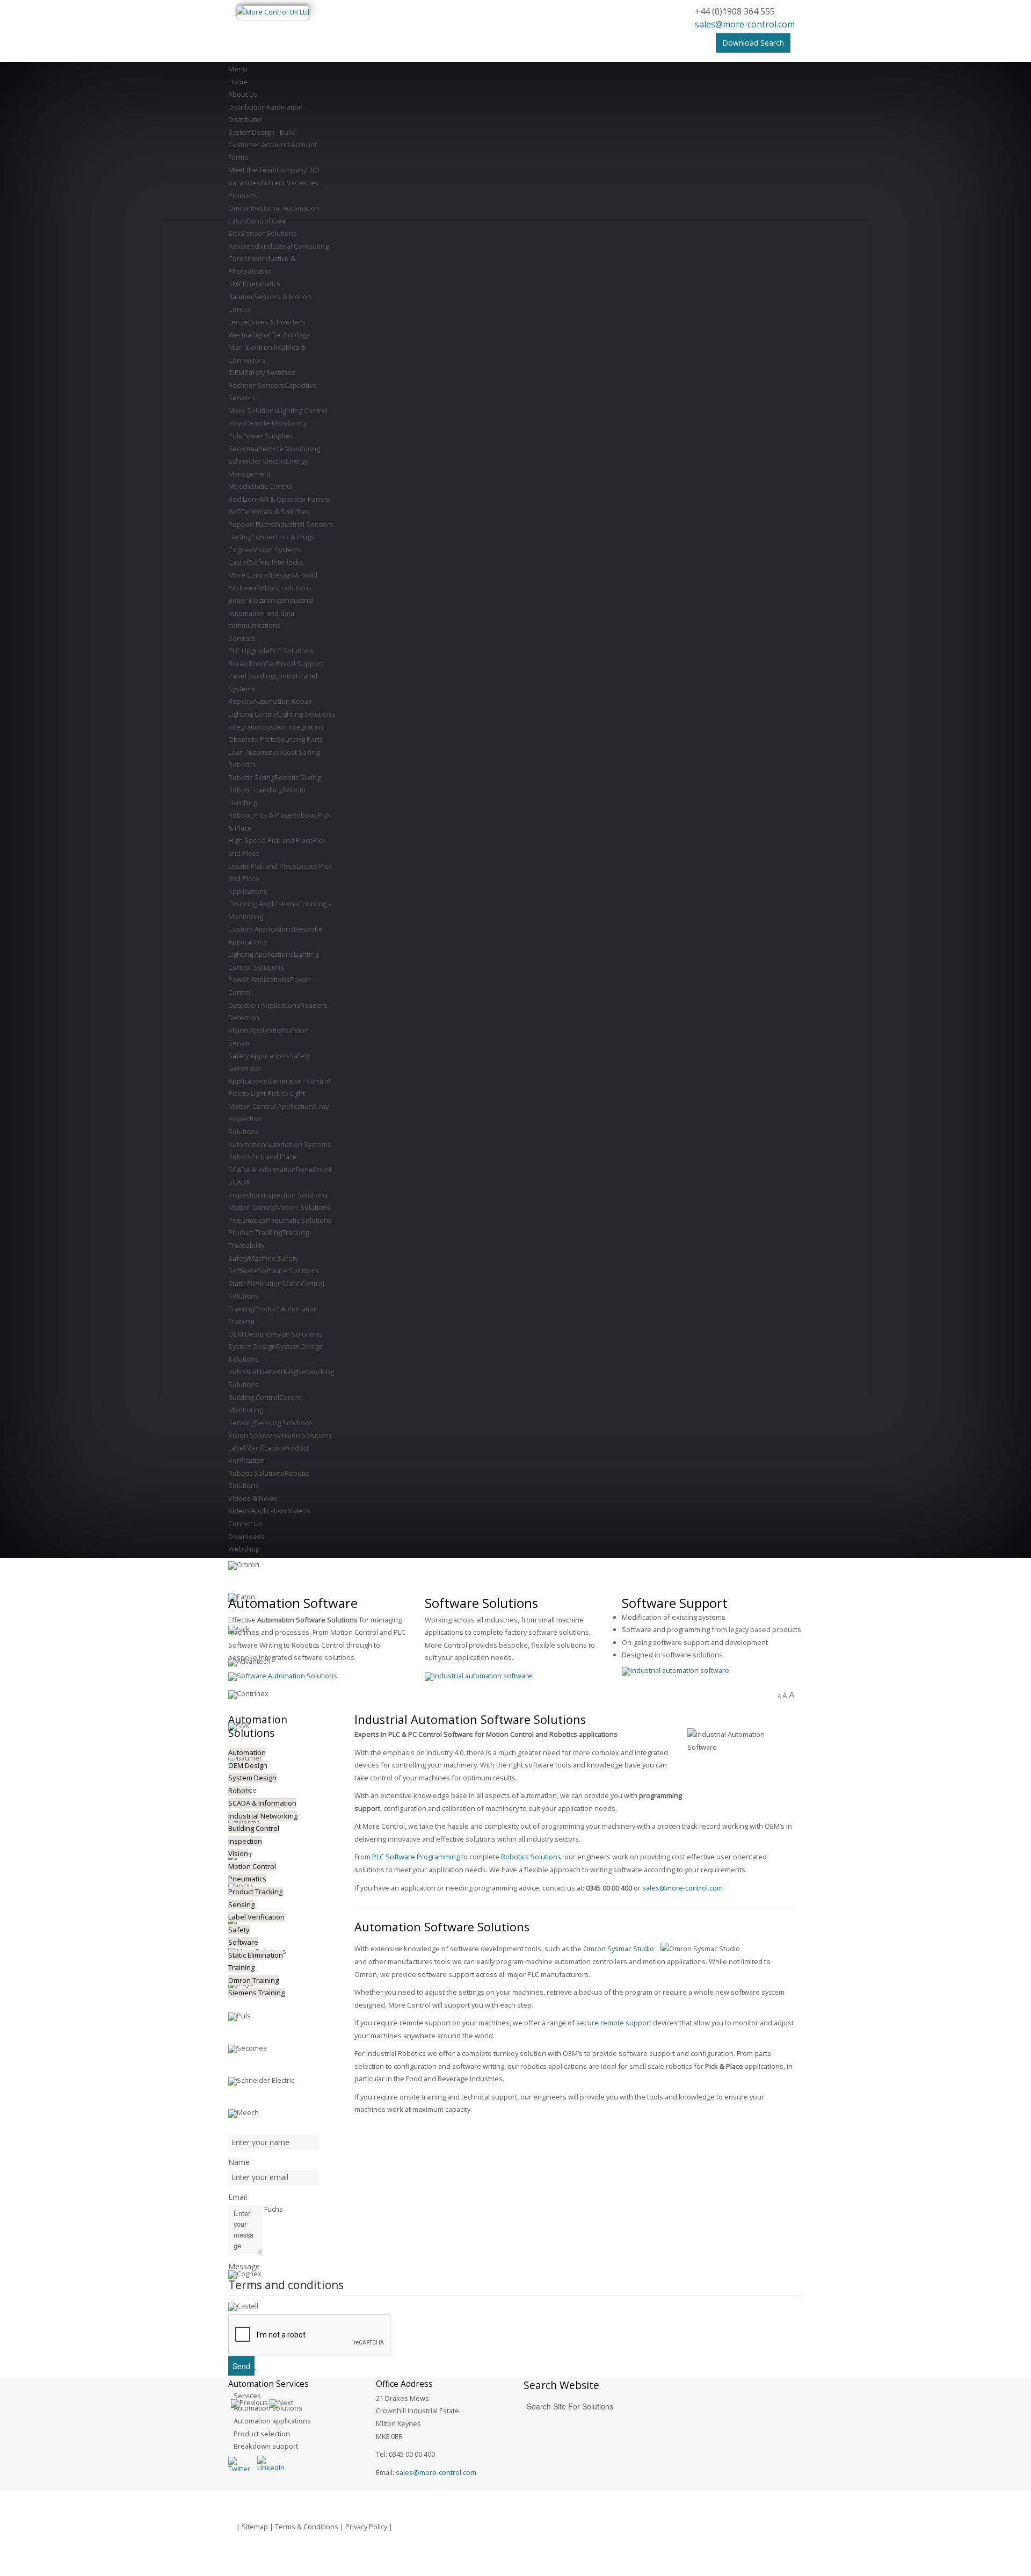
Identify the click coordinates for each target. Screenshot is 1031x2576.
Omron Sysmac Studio (619, 1949)
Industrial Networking (263, 1816)
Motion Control (252, 1866)
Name (239, 2162)
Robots (240, 1791)
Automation (247, 1752)
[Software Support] (676, 1670)
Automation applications (272, 2421)
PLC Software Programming (416, 1857)
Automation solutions (268, 2408)
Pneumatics (247, 1879)
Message (244, 2266)
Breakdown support (266, 2446)
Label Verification (256, 1917)
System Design (252, 1778)
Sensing (241, 1904)
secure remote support (614, 2023)
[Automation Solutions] (283, 1676)
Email (238, 2197)
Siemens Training (256, 1993)
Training (241, 1967)
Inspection (245, 1841)
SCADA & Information (262, 1803)
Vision (238, 1853)
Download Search (753, 43)
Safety (239, 1930)
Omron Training (253, 1980)
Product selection (262, 2434)
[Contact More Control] (478, 1676)
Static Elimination (256, 1955)
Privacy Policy (366, 2527)
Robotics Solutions (531, 1857)
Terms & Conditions (307, 2527)
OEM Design (248, 1765)
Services (247, 2395)
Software (243, 1942)
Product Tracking (255, 1892)
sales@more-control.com (745, 24)
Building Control (254, 1828)
